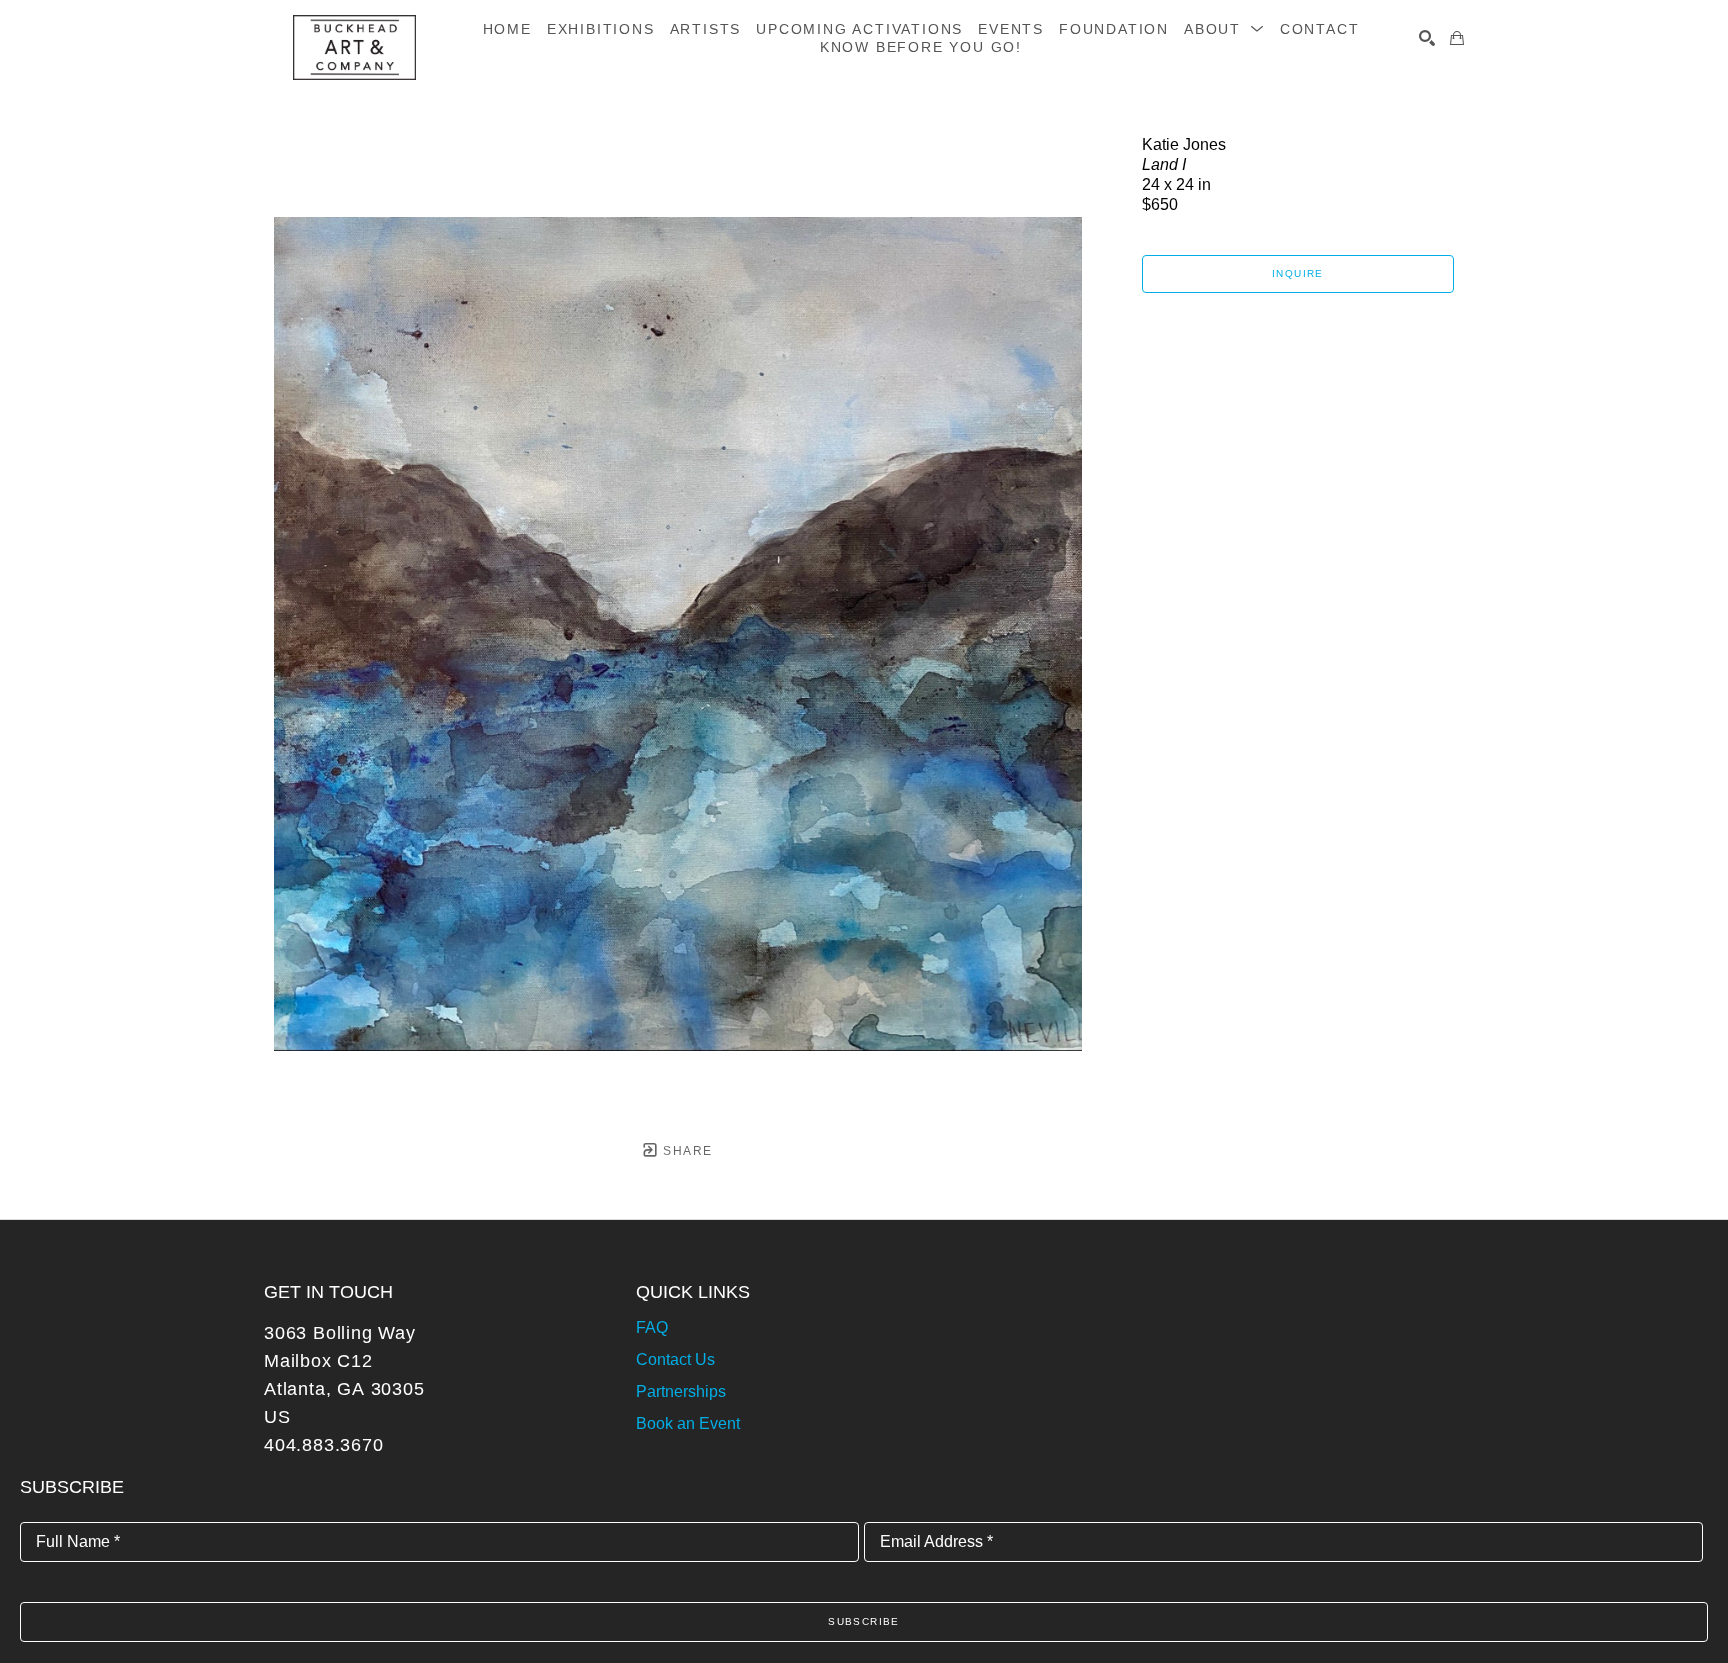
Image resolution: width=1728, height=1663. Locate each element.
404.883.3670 (324, 1445)
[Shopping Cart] (1457, 38)
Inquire (1298, 273)
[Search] (1427, 38)
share (685, 1151)
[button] (1224, 29)
